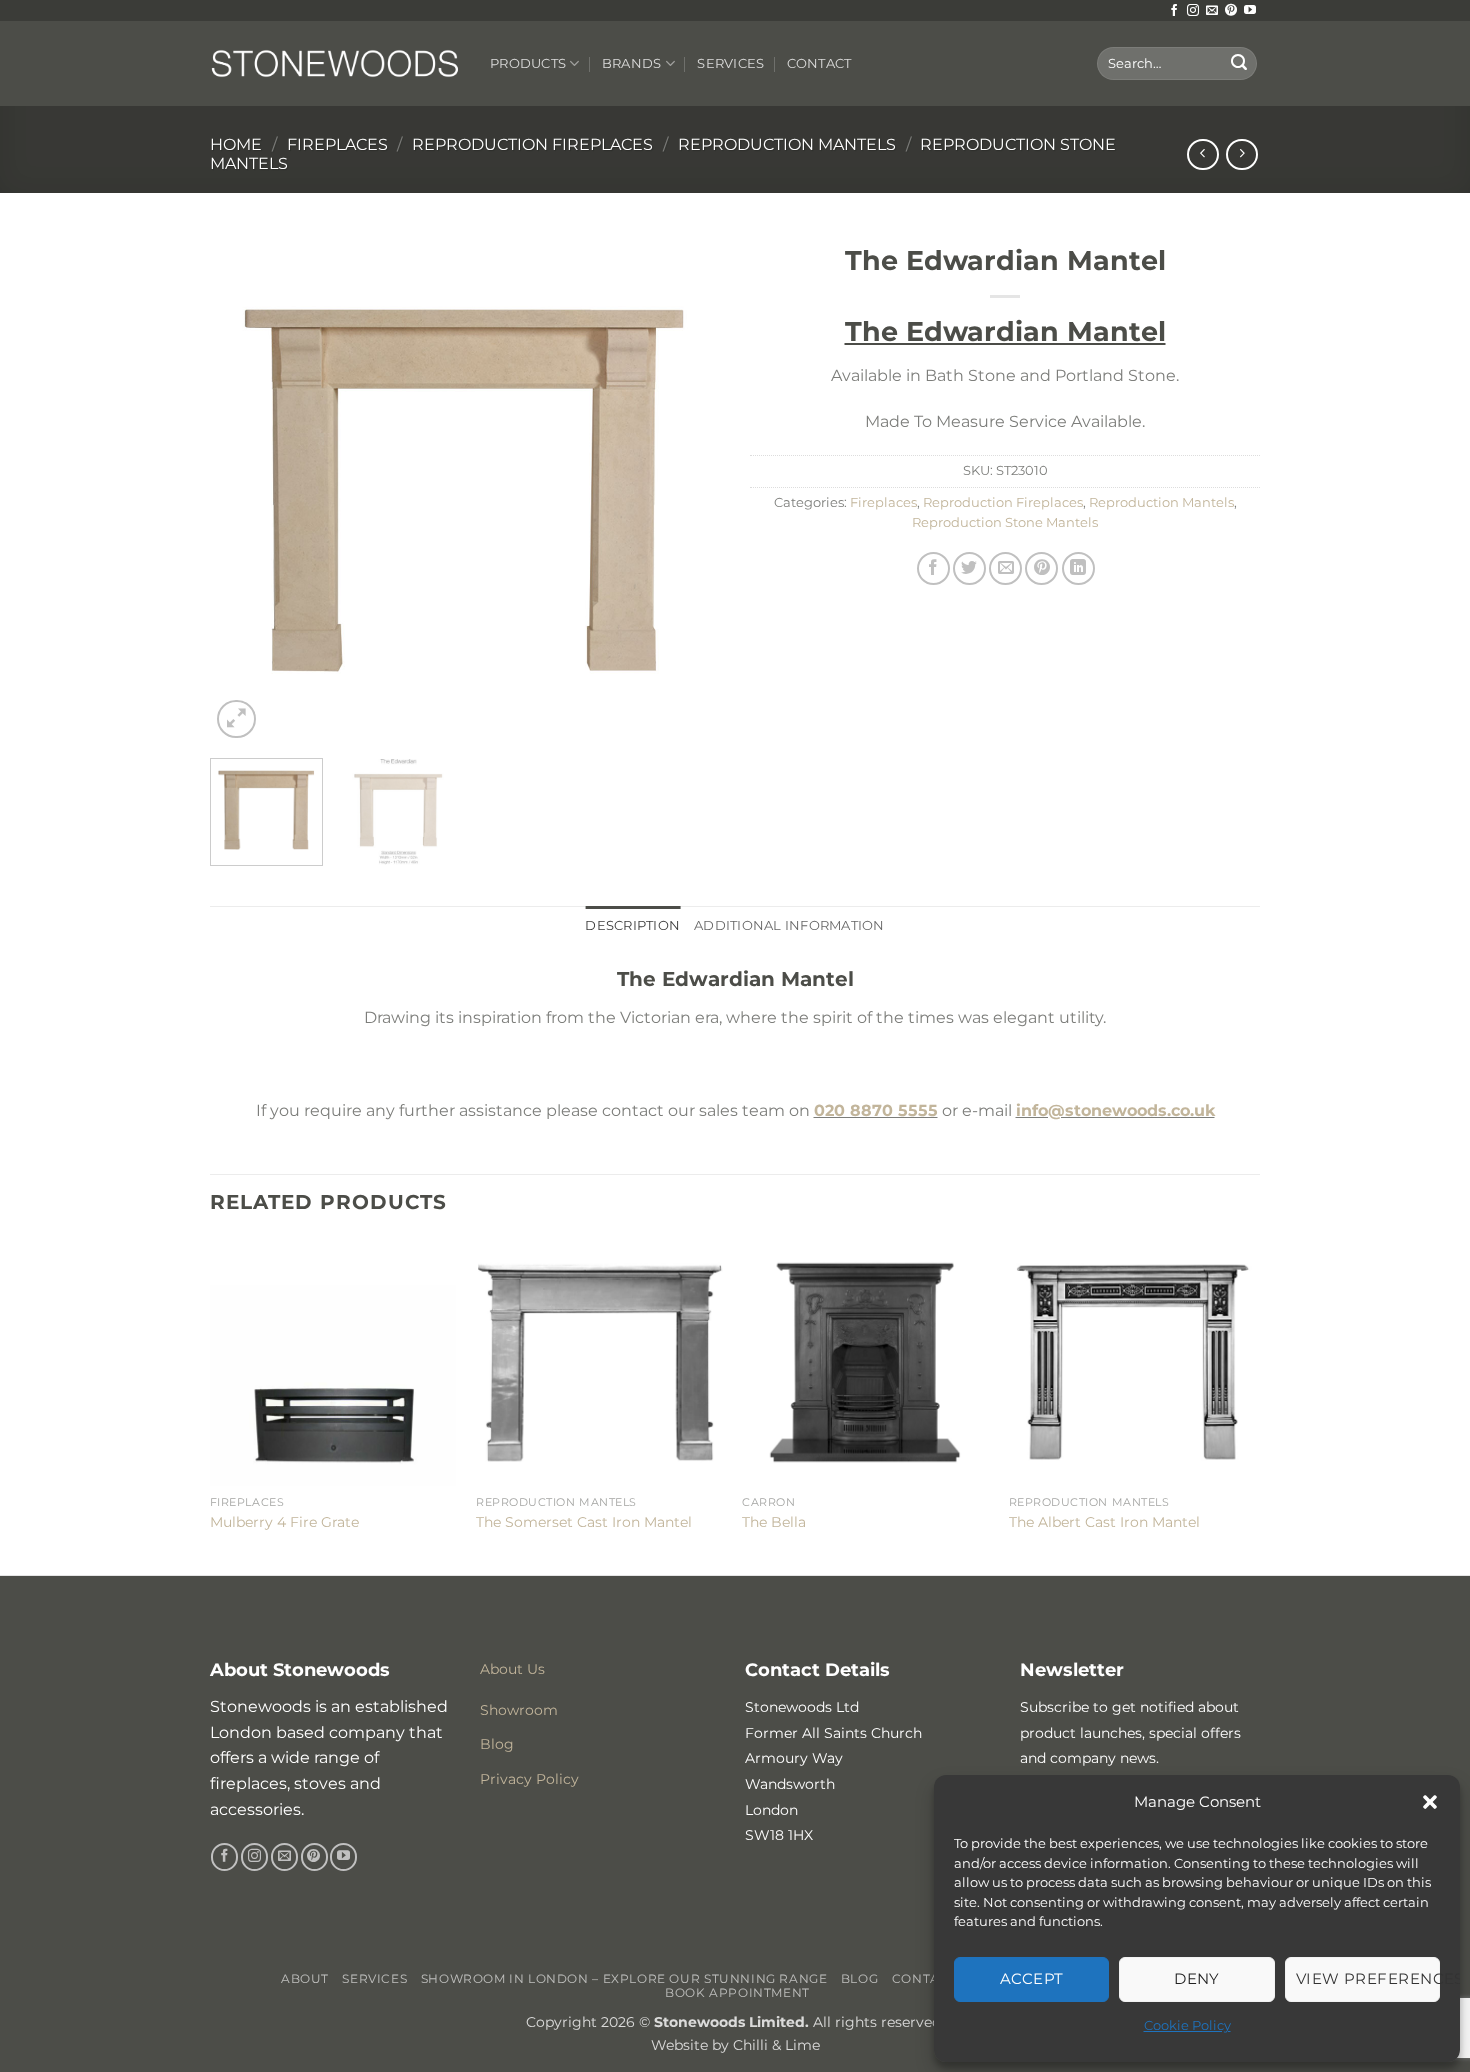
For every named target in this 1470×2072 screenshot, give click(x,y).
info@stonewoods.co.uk (1115, 1110)
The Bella (774, 1522)
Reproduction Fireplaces (532, 144)
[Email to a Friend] (1005, 568)
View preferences (1368, 1978)
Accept (1032, 1978)
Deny (1197, 1978)
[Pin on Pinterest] (1041, 568)
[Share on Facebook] (933, 568)
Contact (819, 63)
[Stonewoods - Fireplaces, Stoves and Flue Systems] (335, 63)
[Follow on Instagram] (1193, 11)
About (305, 1978)
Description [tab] (632, 925)
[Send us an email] (1212, 11)
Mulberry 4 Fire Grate (284, 1522)
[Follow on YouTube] (1250, 11)
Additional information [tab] (789, 925)
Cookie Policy (1187, 2025)
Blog (859, 1978)
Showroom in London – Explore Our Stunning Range (624, 1978)
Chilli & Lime (776, 2045)
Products (528, 63)
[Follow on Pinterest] (1231, 11)
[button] (1430, 1802)
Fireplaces (337, 144)
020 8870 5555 (876, 1110)
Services (730, 63)
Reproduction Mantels (787, 144)
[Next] (685, 488)
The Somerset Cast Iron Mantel (584, 1522)
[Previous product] (1241, 154)
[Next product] (1202, 154)
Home (236, 144)
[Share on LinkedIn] (1078, 568)
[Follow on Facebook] (1174, 11)
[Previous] (245, 488)
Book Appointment (737, 1992)
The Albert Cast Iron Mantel (1104, 1522)
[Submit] (1239, 64)
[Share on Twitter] (969, 568)
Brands (632, 63)
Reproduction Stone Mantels (1005, 522)
